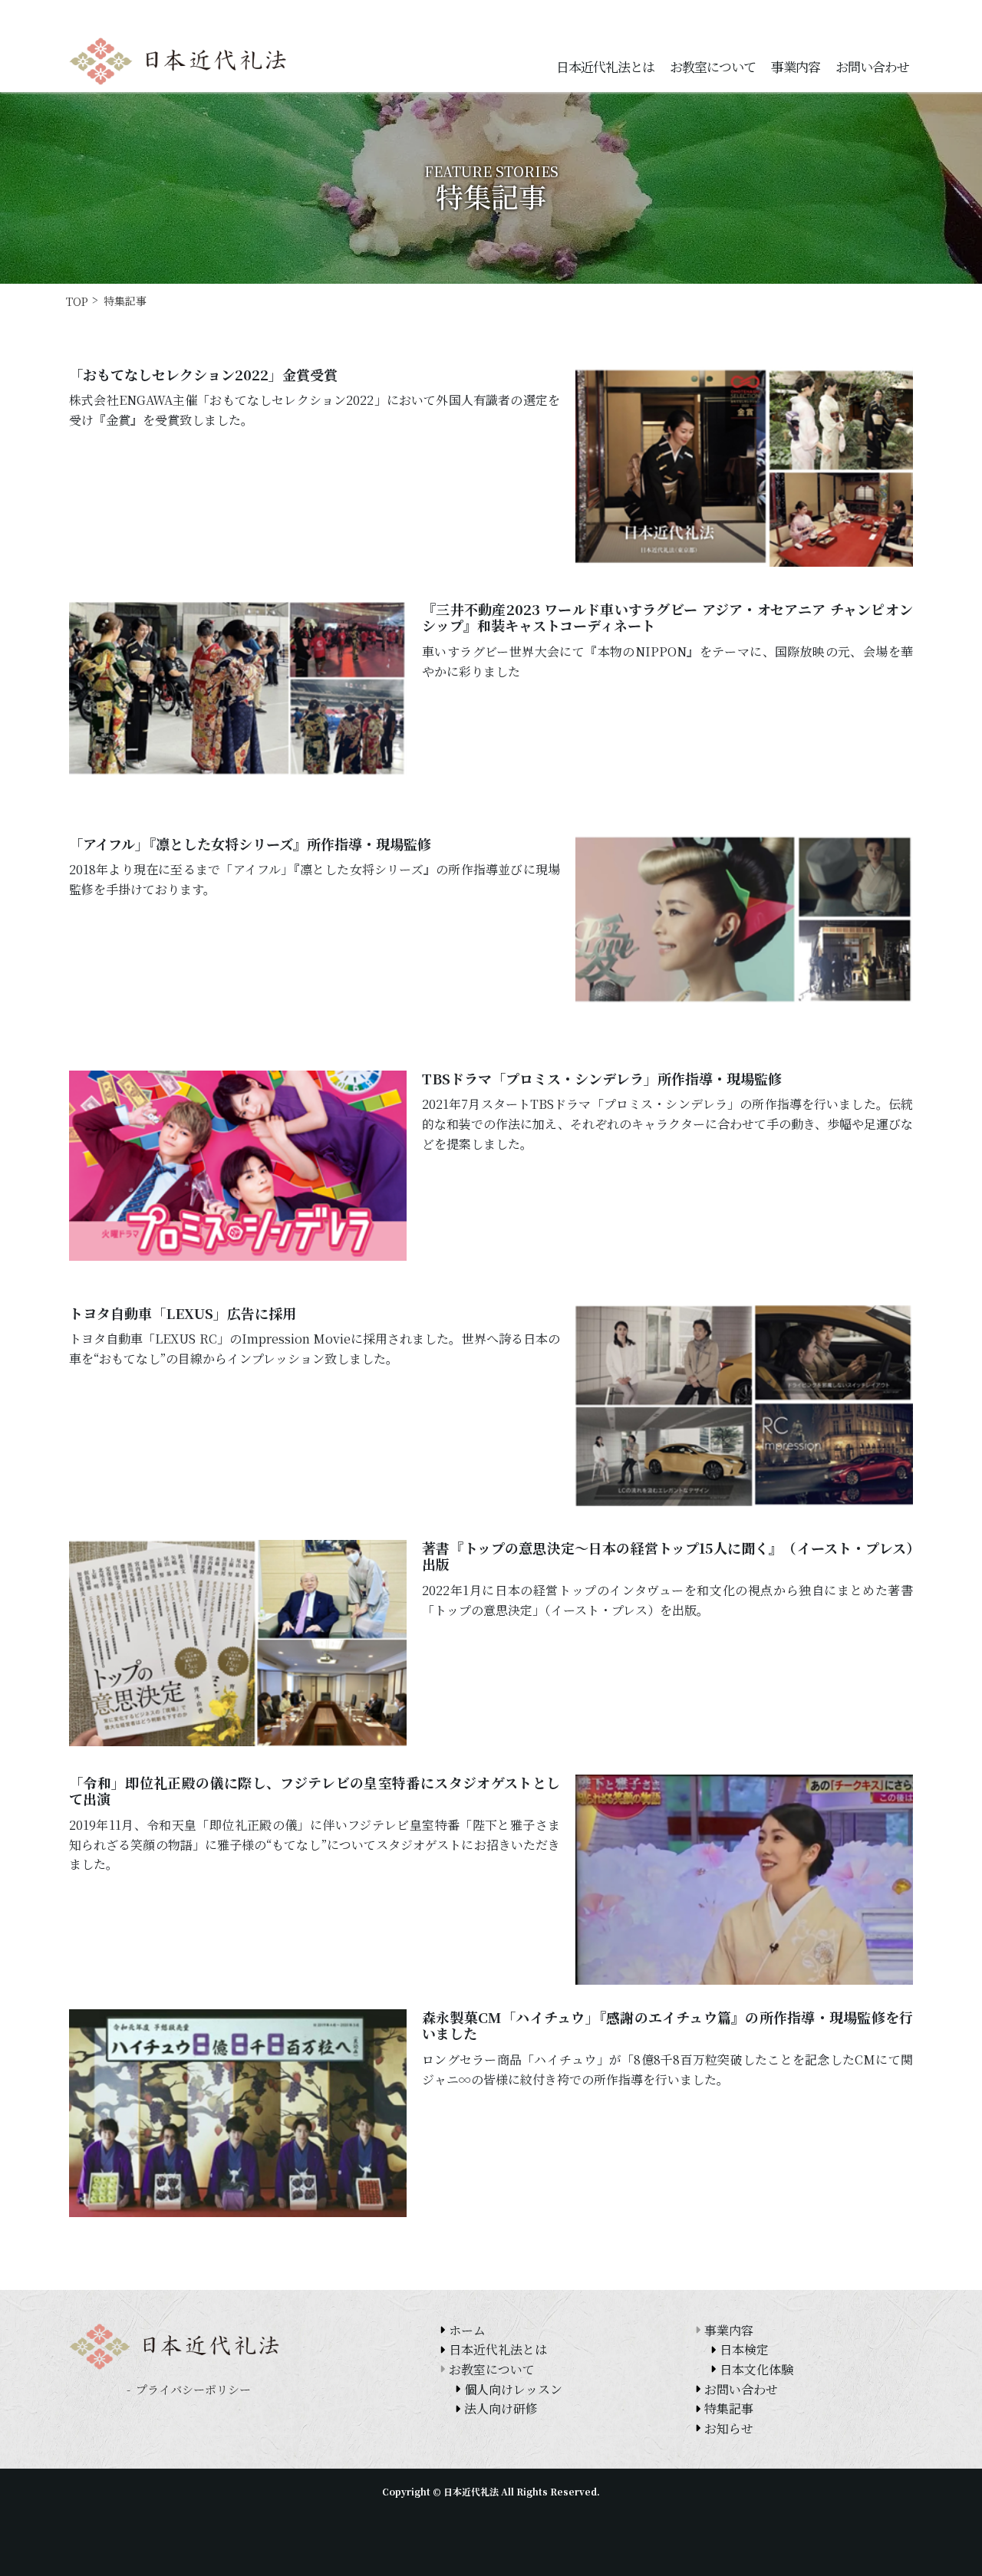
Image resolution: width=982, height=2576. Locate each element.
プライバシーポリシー (193, 2389)
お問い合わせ (872, 66)
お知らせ (729, 2428)
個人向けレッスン (513, 2389)
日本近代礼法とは (605, 66)
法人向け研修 (501, 2408)
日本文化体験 (756, 2369)
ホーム (467, 2330)
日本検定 (744, 2349)
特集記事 (729, 2408)
